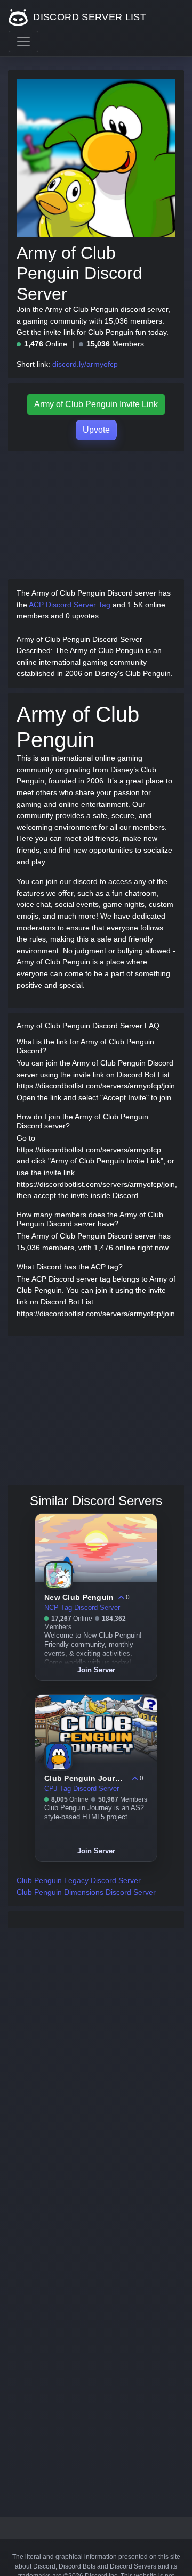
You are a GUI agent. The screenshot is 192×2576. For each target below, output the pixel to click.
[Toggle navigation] (23, 42)
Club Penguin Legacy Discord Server (79, 1880)
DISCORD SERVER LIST (88, 17)
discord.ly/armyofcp (85, 364)
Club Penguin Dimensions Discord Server (86, 1892)
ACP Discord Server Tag (70, 605)
